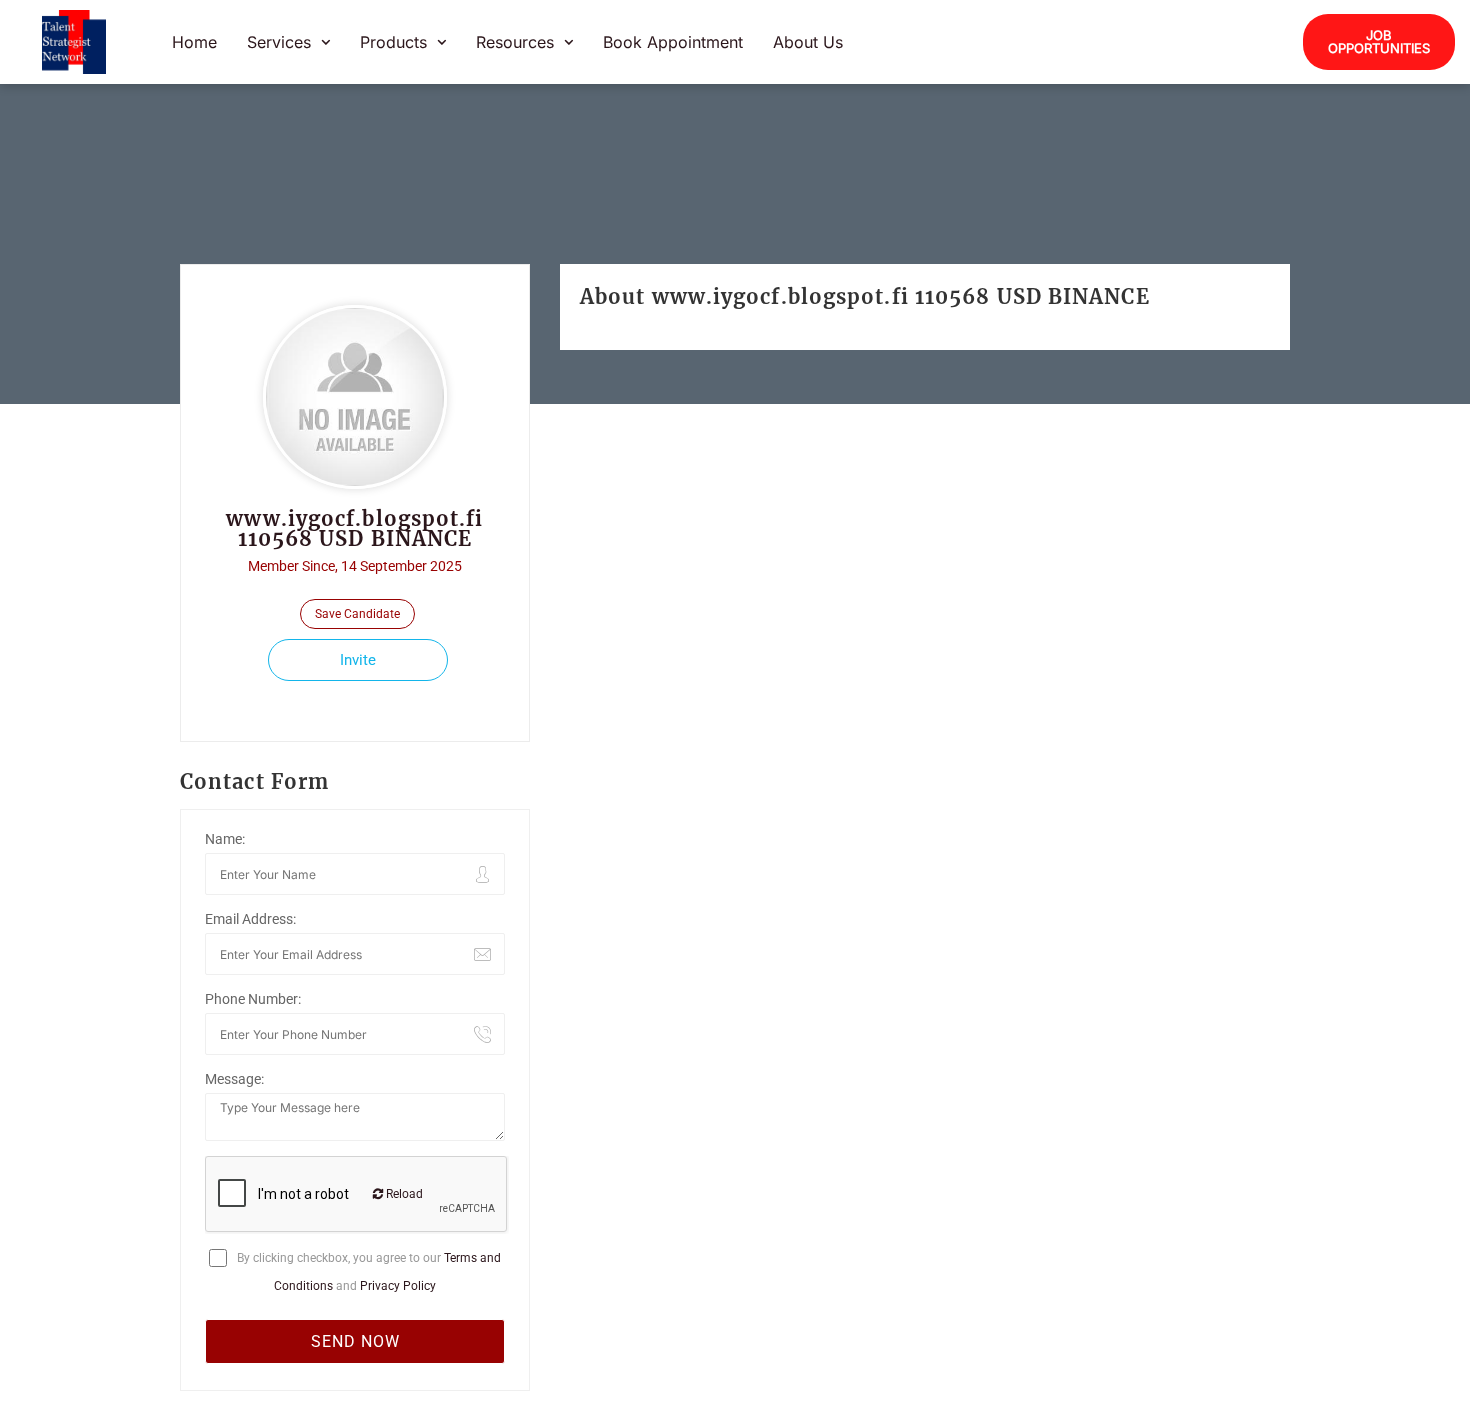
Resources (515, 42)
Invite (358, 660)
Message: (234, 1079)
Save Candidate (357, 614)
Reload (403, 1194)
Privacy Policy (398, 1286)
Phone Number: (253, 999)
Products (393, 42)
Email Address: (250, 919)
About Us (808, 42)
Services (279, 42)
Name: (225, 839)
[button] (288, 42)
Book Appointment (673, 42)
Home (194, 42)
